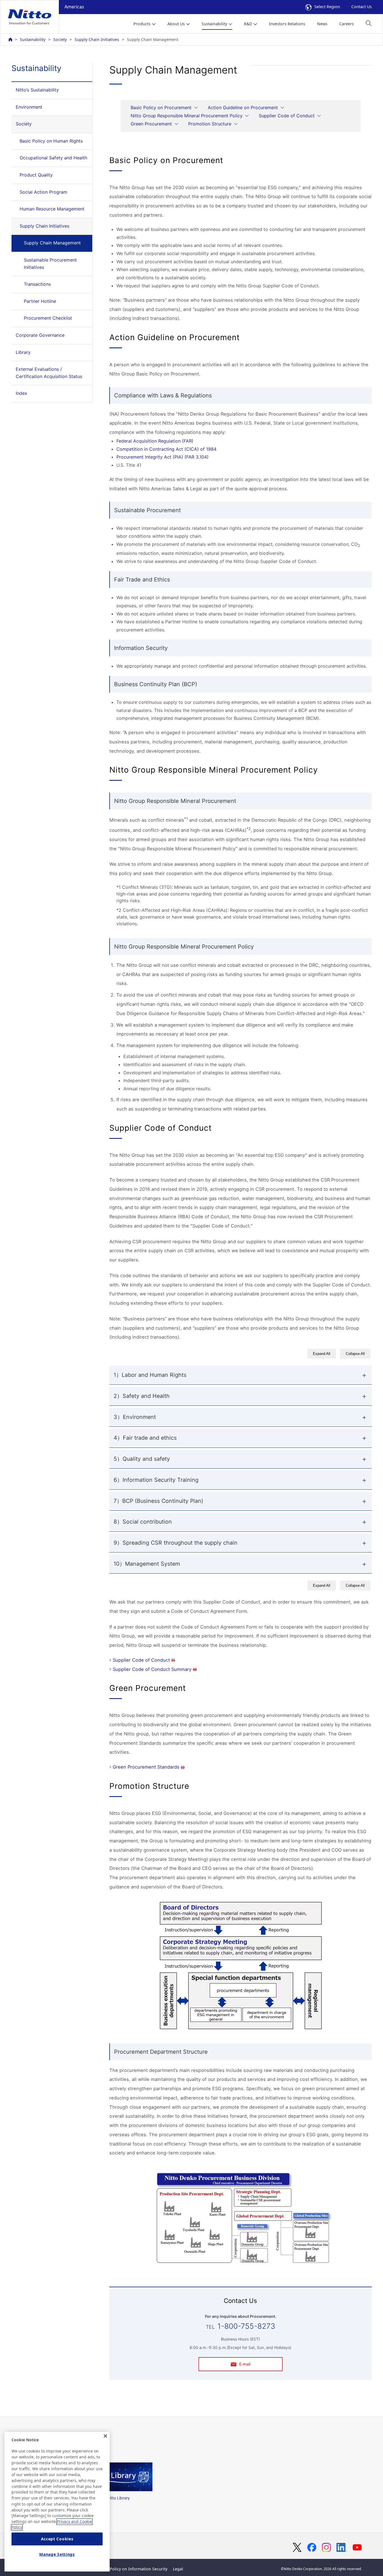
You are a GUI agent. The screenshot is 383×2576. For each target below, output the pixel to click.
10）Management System (147, 1564)
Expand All (322, 1354)
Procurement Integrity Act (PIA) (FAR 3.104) (162, 457)
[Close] (105, 2436)
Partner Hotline (40, 301)
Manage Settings (57, 2554)
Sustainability (33, 39)
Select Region (327, 7)
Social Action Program (43, 192)
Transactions (37, 284)
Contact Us (362, 7)
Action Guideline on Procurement (243, 107)
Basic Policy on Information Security (133, 2569)
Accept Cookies (57, 2539)
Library (23, 352)
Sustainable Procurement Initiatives (50, 264)
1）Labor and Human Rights (150, 1375)
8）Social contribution (143, 1522)
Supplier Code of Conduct (287, 116)
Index (21, 393)
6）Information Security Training (156, 1480)
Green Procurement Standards (146, 1767)
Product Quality (36, 175)
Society (60, 39)
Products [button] (142, 24)
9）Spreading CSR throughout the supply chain (176, 1543)
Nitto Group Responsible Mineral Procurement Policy (187, 116)
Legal (178, 2569)
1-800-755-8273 (246, 2326)
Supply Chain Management (52, 243)
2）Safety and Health (142, 1396)
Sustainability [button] (214, 24)
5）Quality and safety (142, 1459)
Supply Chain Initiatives (97, 39)
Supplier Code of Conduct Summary (152, 1669)
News (322, 24)
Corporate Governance (40, 335)
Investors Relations (287, 24)
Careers (347, 24)
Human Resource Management (52, 209)
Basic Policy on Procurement (161, 107)
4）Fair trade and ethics (145, 1438)
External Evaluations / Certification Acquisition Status (49, 373)
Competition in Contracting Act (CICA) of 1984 (166, 449)
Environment (29, 107)
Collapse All (355, 1354)
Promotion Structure (210, 124)
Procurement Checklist (48, 318)
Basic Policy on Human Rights (51, 141)
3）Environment (135, 1417)
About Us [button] (176, 24)
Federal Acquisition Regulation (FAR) (155, 441)
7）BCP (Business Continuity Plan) (158, 1501)
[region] (57, 2502)
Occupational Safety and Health (53, 158)
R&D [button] (248, 24)
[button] (369, 23)
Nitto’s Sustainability (37, 90)
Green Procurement (151, 124)
